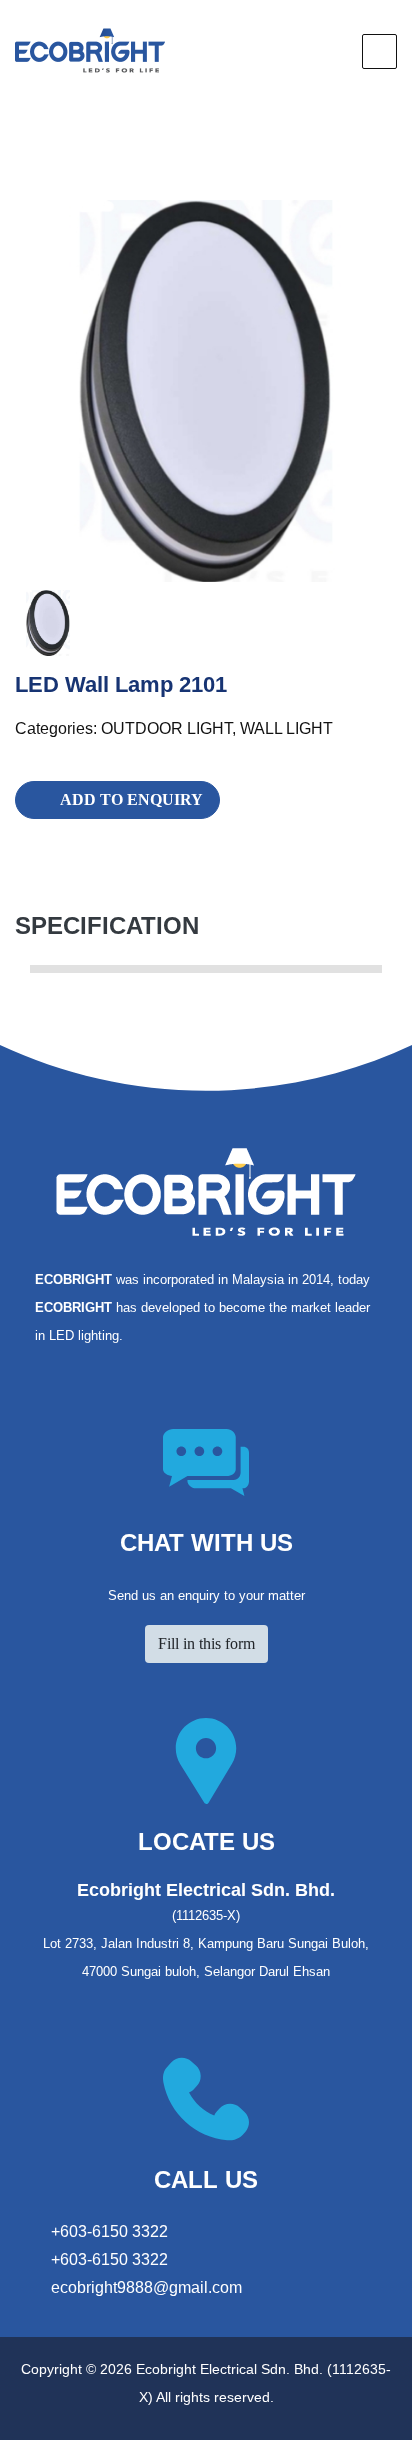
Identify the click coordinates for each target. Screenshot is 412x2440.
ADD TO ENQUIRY (131, 799)
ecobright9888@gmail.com (146, 2287)
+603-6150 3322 (107, 2231)
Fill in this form (206, 1643)
